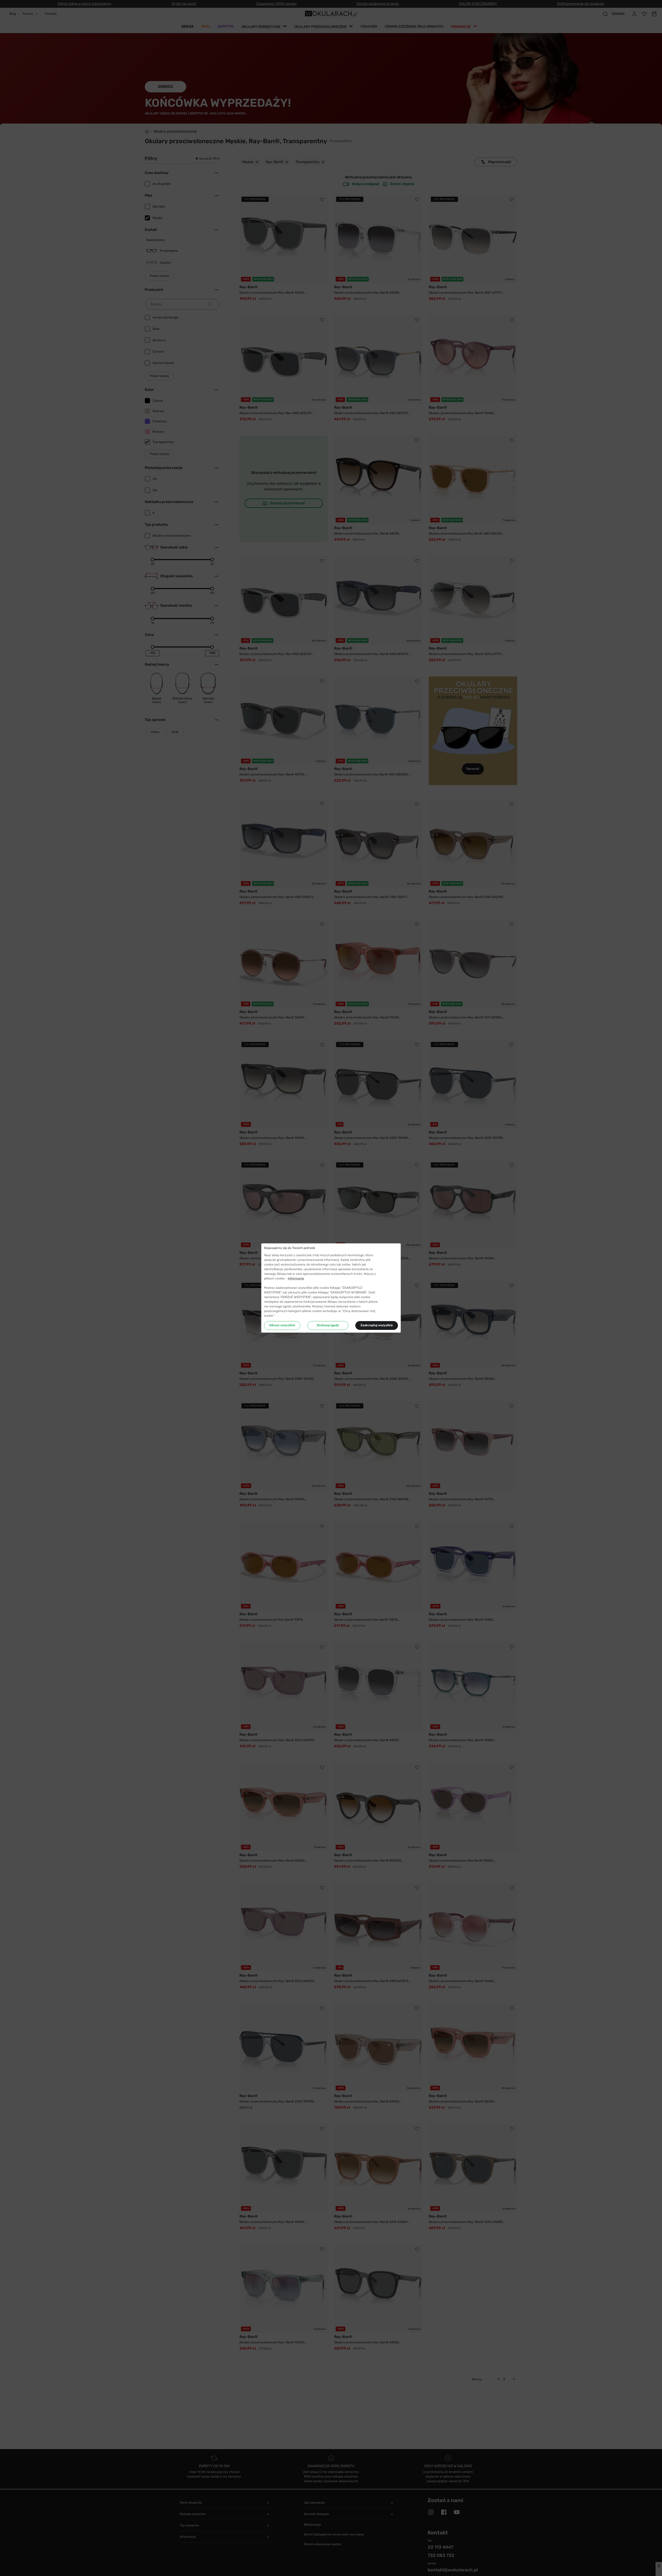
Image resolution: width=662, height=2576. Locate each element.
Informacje (296, 1278)
